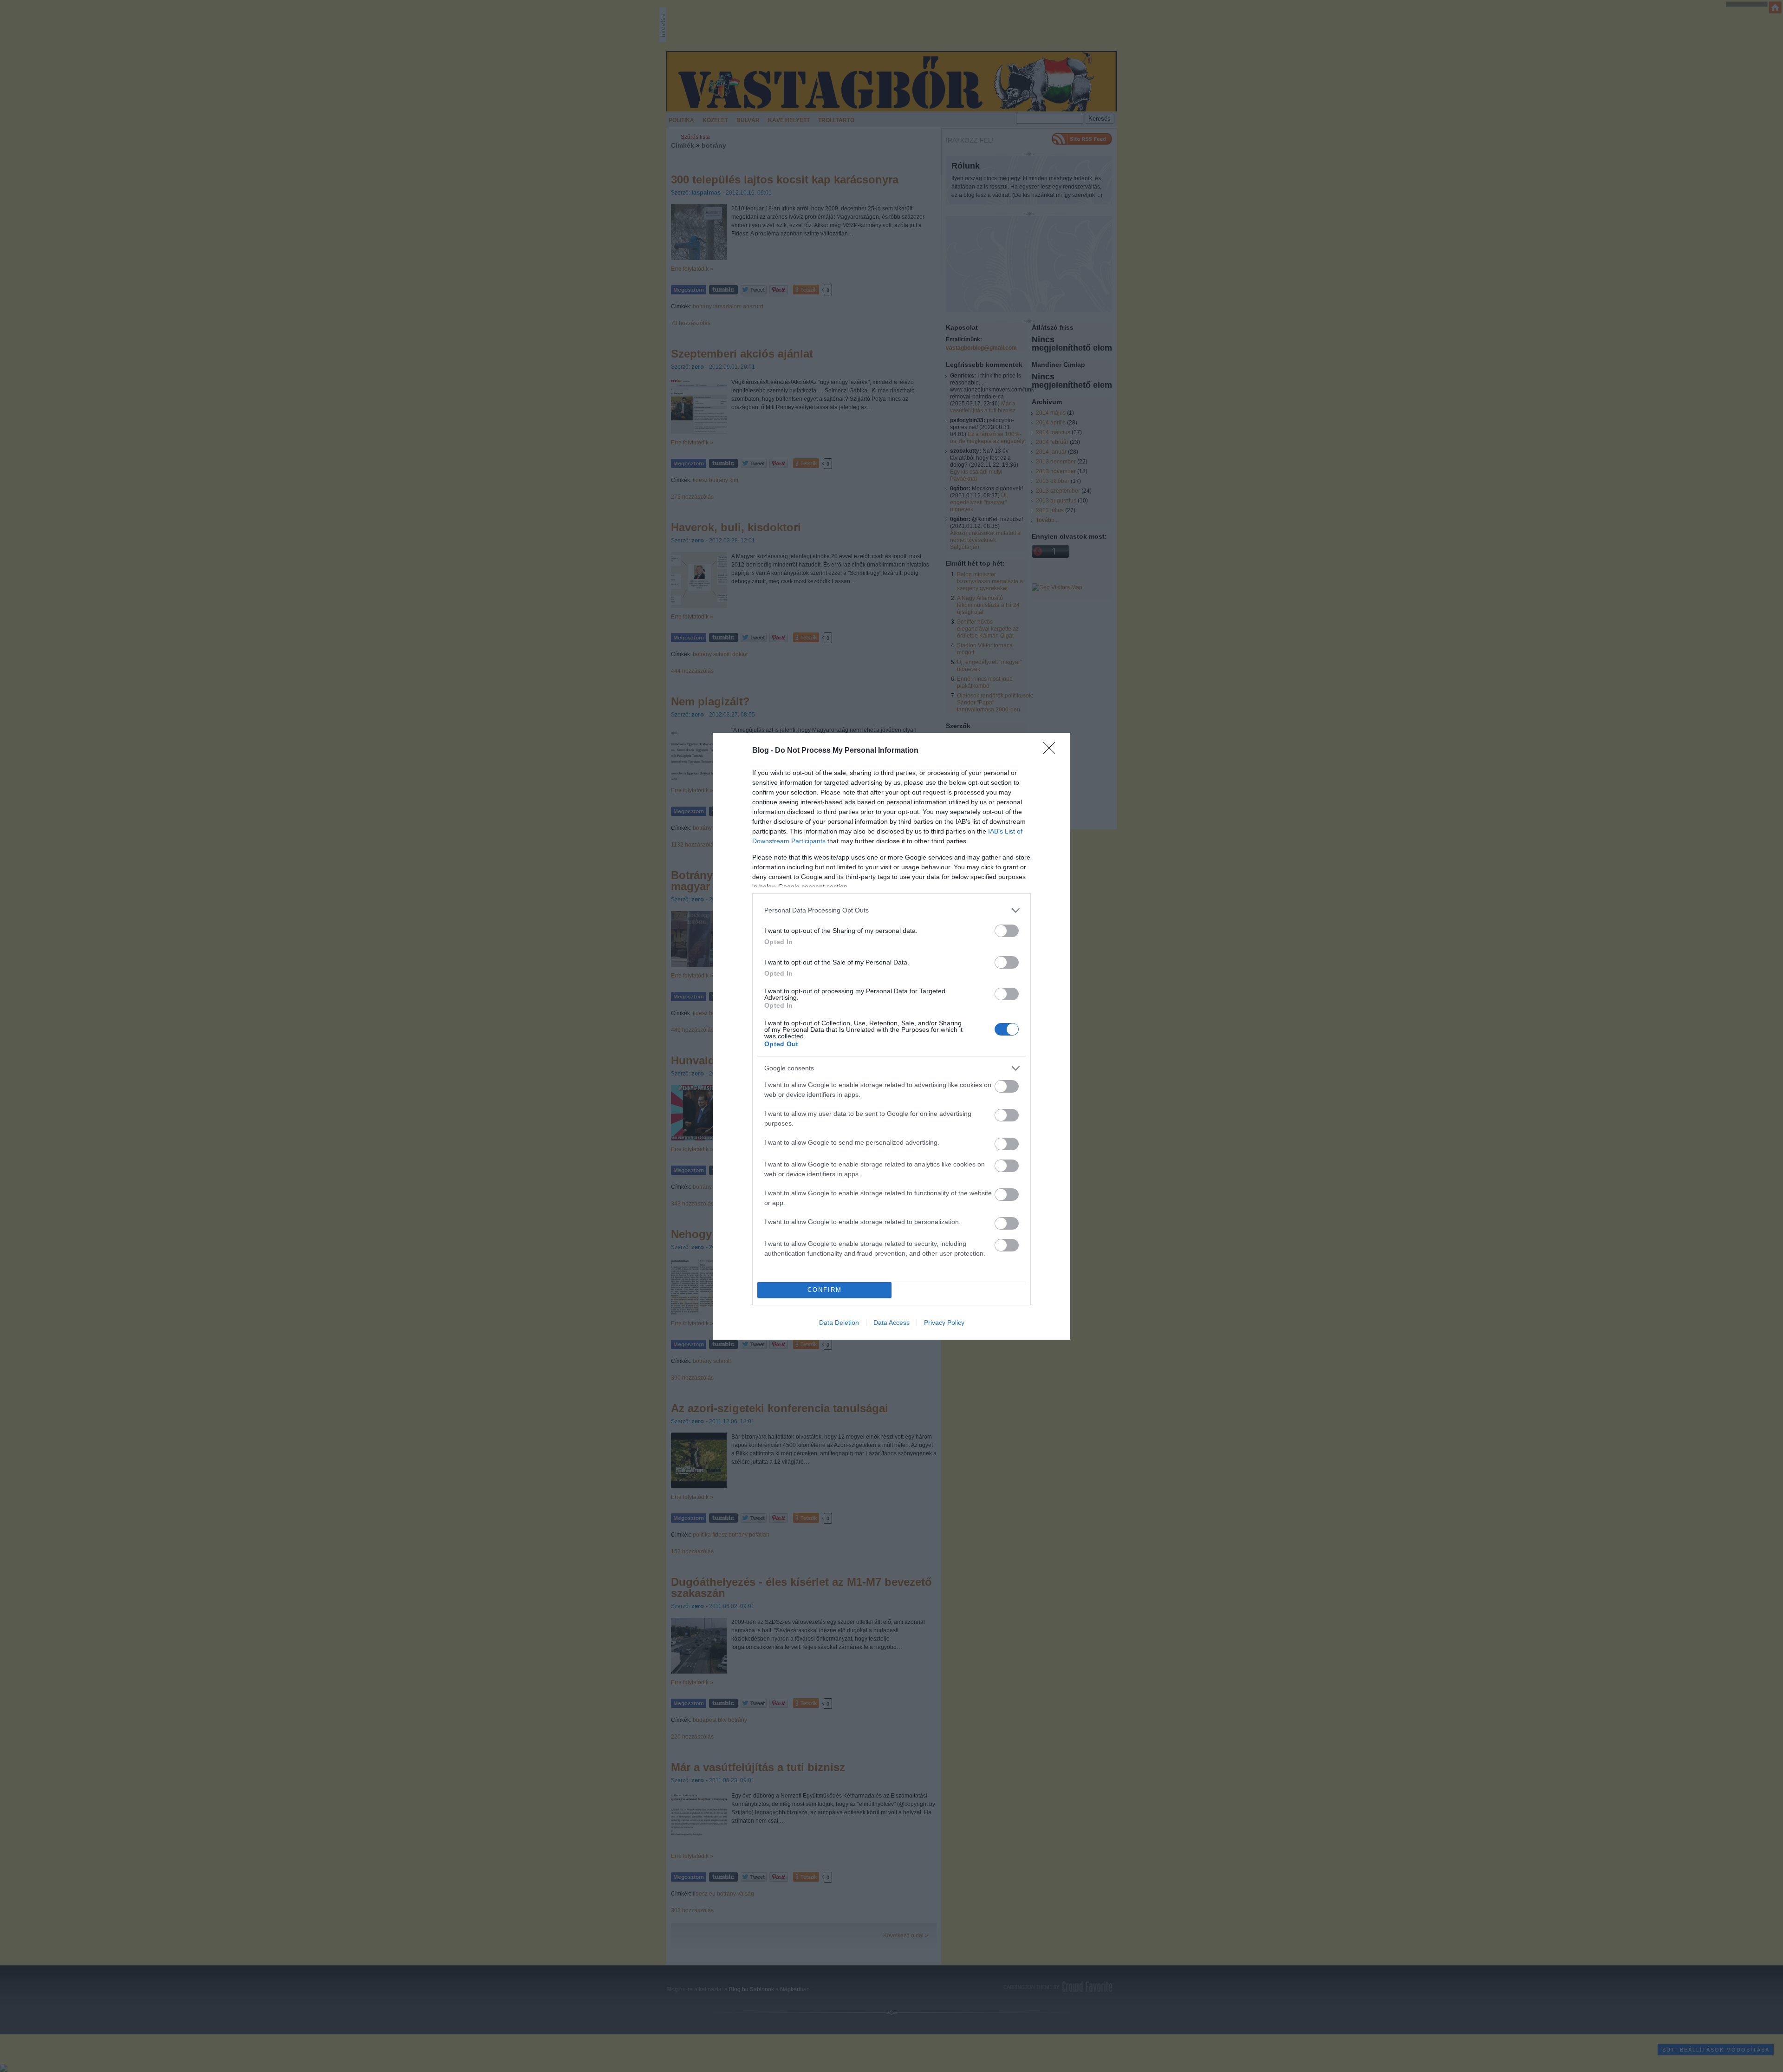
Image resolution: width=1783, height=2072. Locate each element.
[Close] (1052, 751)
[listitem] (891, 910)
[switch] (1007, 931)
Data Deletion (839, 1323)
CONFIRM (825, 1290)
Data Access (891, 1323)
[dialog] (891, 1036)
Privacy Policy (944, 1323)
